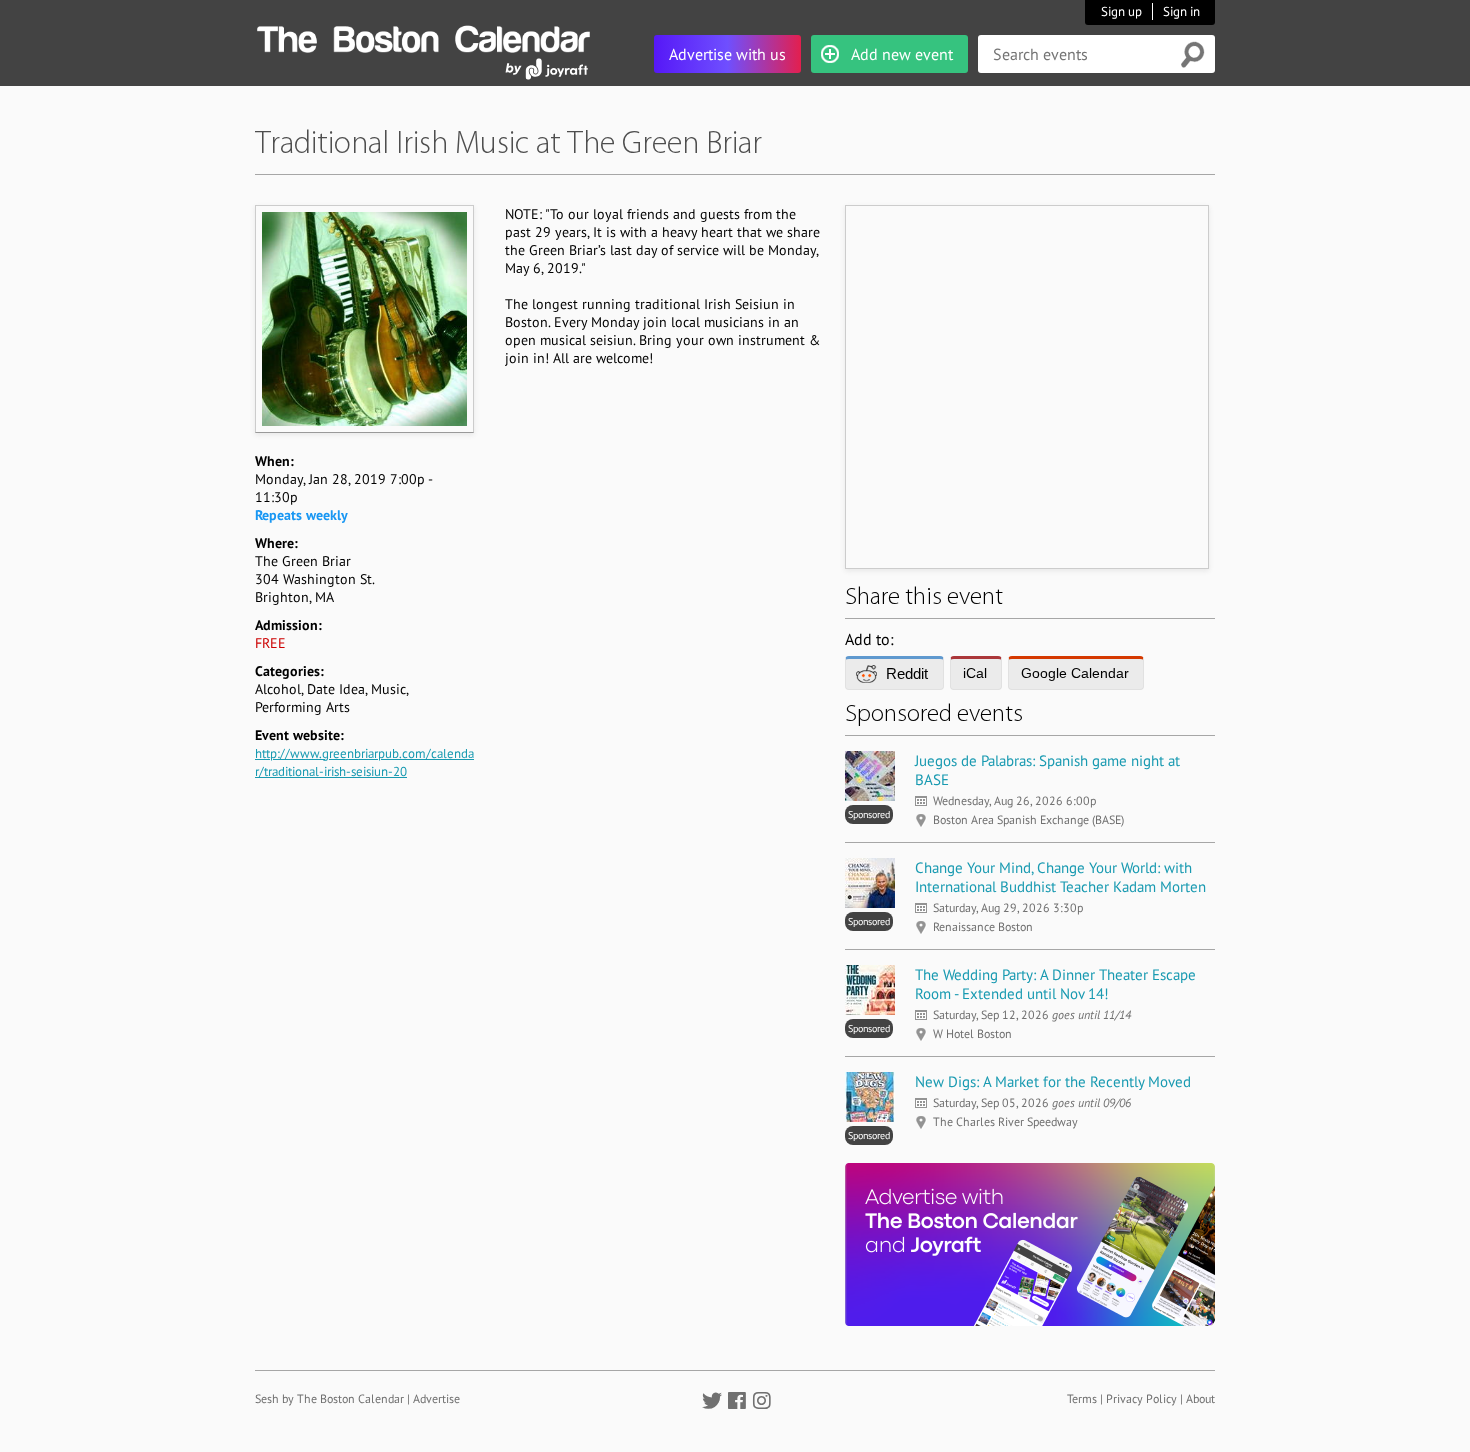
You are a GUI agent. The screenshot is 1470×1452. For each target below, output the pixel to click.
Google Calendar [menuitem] (1075, 673)
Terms (1082, 1398)
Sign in (1181, 11)
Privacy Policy (1141, 1398)
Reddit (907, 673)
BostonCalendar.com (423, 36)
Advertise (436, 1398)
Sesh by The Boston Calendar (329, 1398)
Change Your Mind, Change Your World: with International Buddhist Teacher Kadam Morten (1060, 877)
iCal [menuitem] (975, 673)
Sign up (1121, 11)
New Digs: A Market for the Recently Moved (1053, 1081)
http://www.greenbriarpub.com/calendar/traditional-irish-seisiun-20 (364, 762)
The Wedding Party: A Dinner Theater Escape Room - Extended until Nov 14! (1055, 984)
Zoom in (363, 318)
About (1200, 1398)
